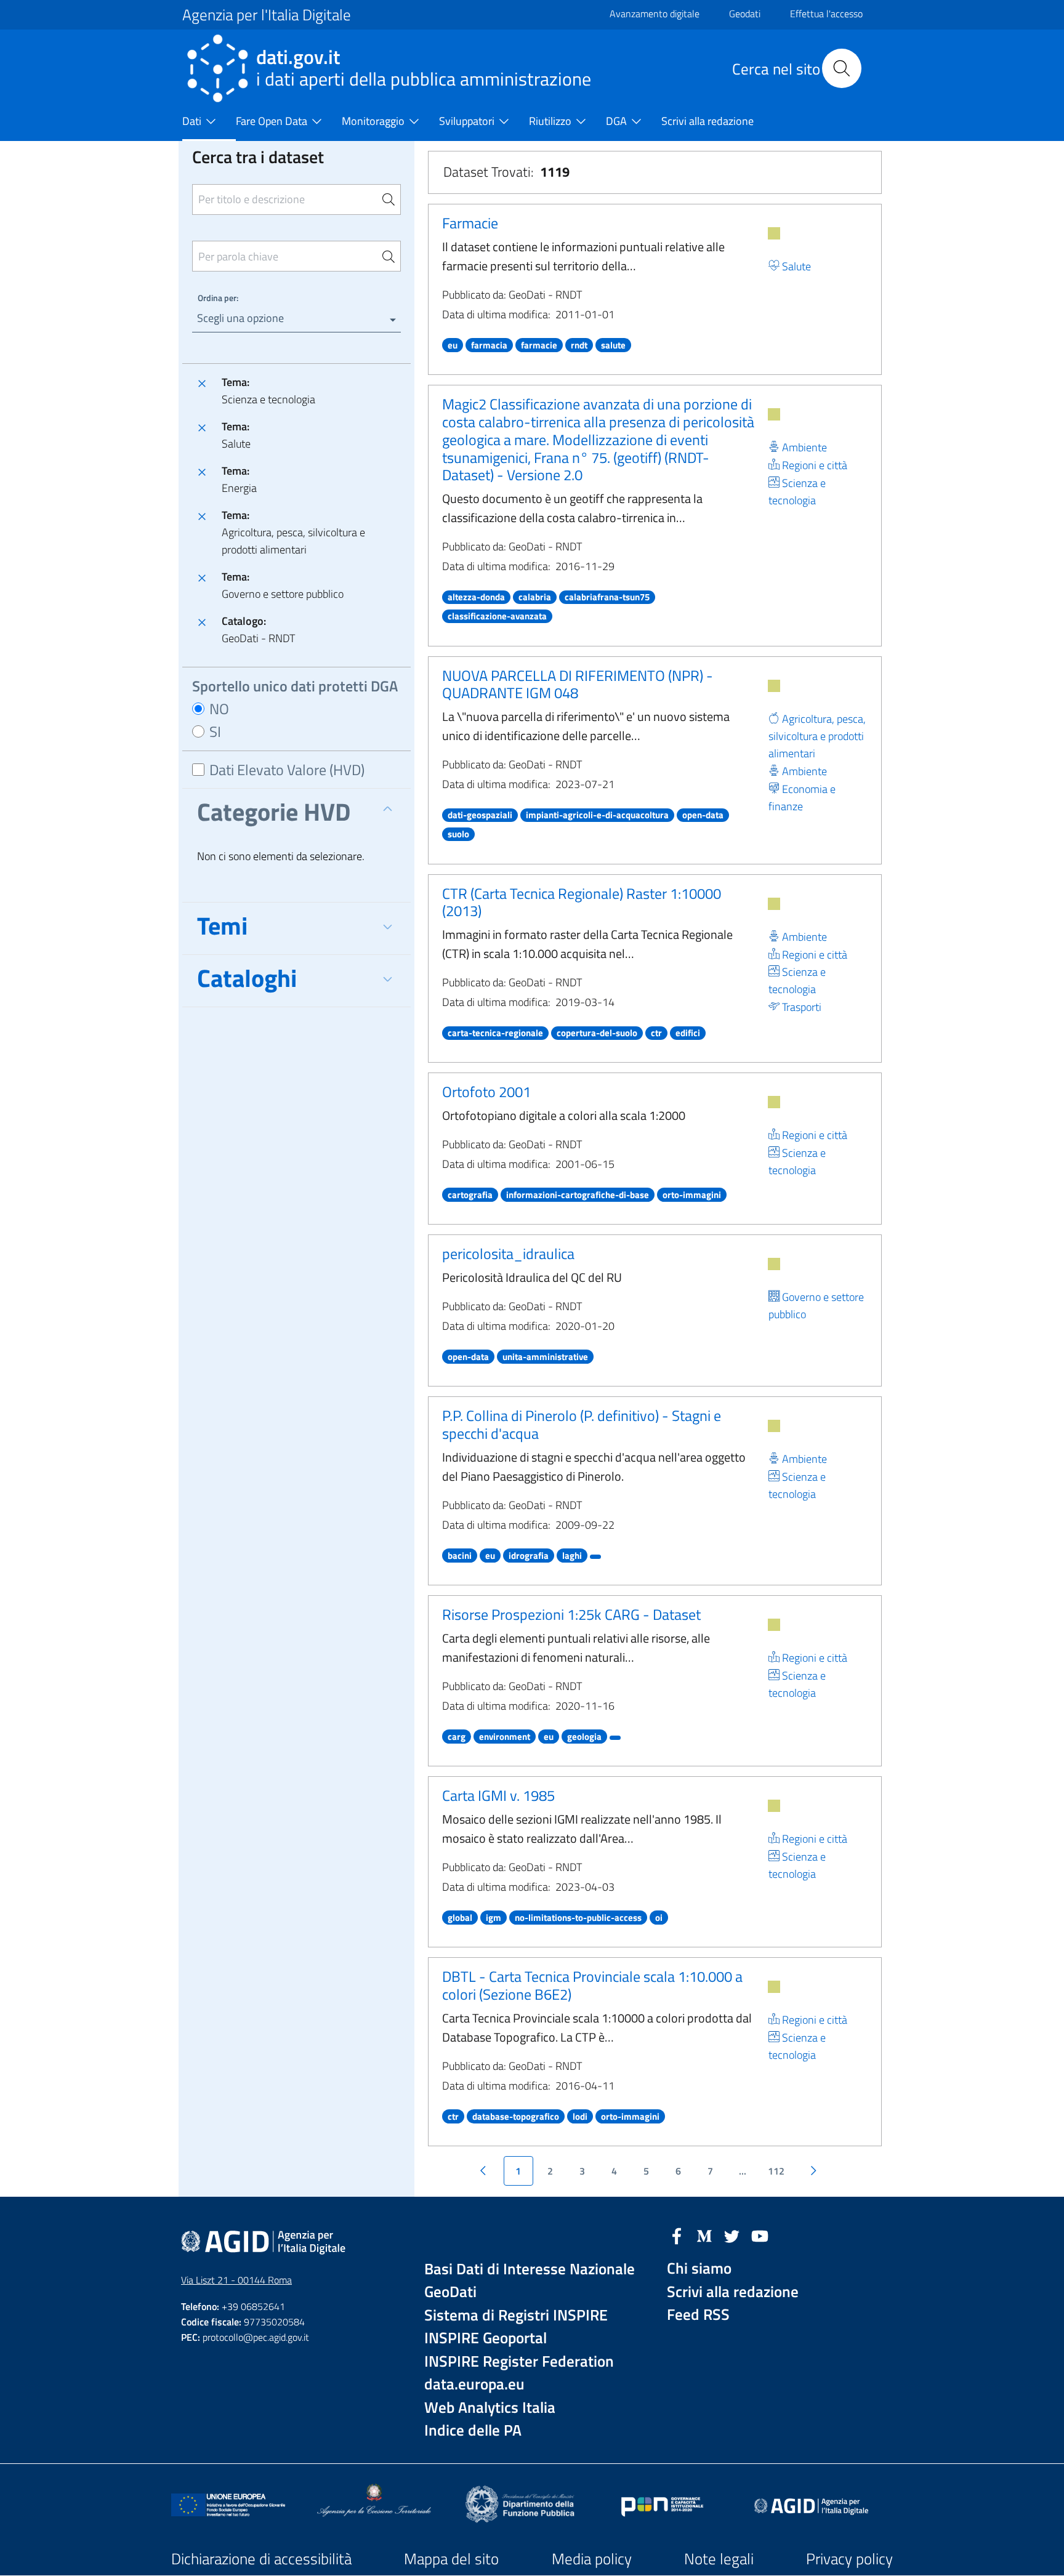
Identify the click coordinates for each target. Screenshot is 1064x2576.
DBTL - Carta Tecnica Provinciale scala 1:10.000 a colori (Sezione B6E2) (592, 1985)
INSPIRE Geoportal (486, 2338)
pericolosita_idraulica (508, 1254)
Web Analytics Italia (490, 2408)
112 (776, 2171)
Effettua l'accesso (826, 14)
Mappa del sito (451, 2559)
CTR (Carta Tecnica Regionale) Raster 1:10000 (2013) (582, 902)
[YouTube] (760, 2235)
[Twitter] (732, 2235)
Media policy (592, 2559)
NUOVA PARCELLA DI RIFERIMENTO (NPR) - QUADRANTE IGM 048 (578, 684)
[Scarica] (774, 233)
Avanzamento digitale (655, 14)
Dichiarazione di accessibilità (261, 2559)
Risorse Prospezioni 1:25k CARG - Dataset (571, 1614)
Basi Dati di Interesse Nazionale (530, 2269)
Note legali (719, 2559)
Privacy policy (849, 2559)
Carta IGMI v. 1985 (498, 1795)
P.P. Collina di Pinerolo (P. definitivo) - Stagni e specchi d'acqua (582, 1424)
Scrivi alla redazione (733, 2292)
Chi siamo (699, 2268)
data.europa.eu (474, 2384)
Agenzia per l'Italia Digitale (267, 15)
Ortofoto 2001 (486, 1092)
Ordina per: (218, 298)
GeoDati (450, 2292)
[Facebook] (677, 2235)
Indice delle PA (473, 2430)
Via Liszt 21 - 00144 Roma (236, 2280)
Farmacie (470, 223)
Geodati (745, 14)
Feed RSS (698, 2315)
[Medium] (704, 2235)
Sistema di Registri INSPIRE (516, 2315)
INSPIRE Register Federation (519, 2361)
